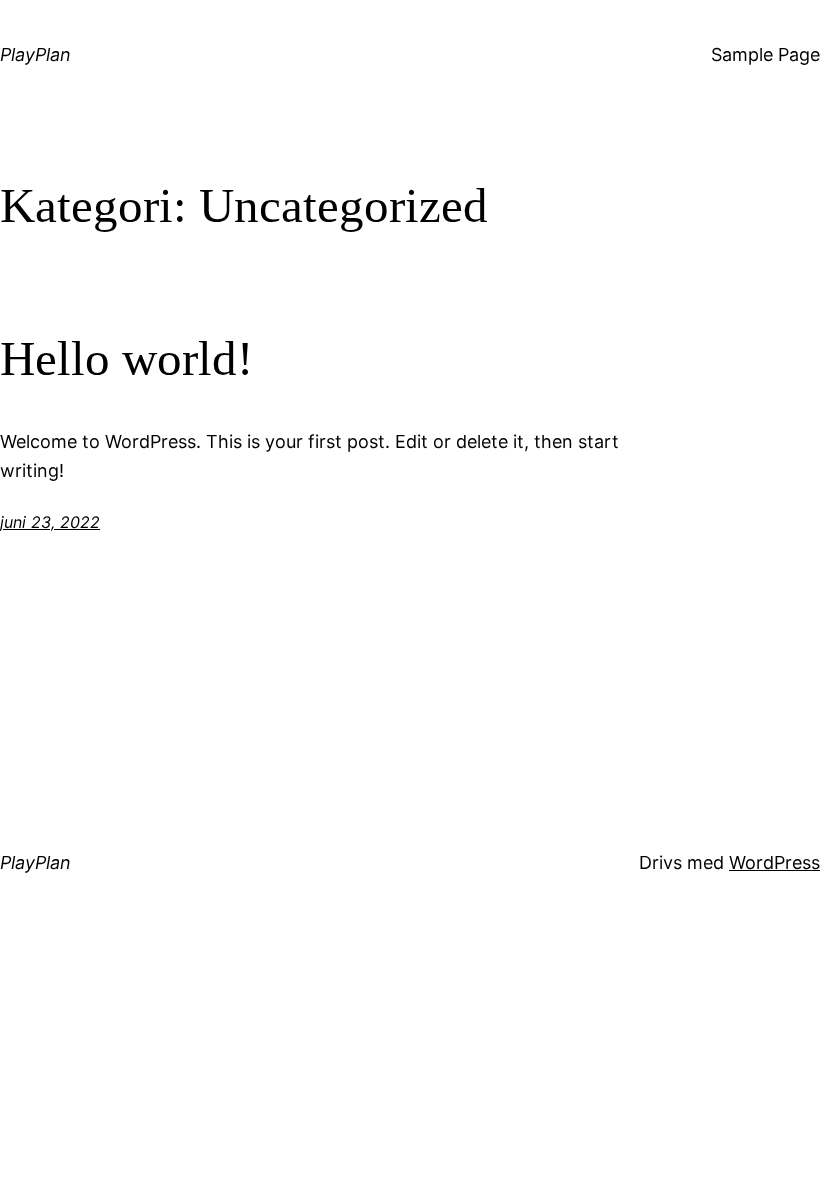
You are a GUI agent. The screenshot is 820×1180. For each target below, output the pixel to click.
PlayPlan (35, 54)
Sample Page (765, 54)
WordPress (774, 862)
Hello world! (126, 358)
